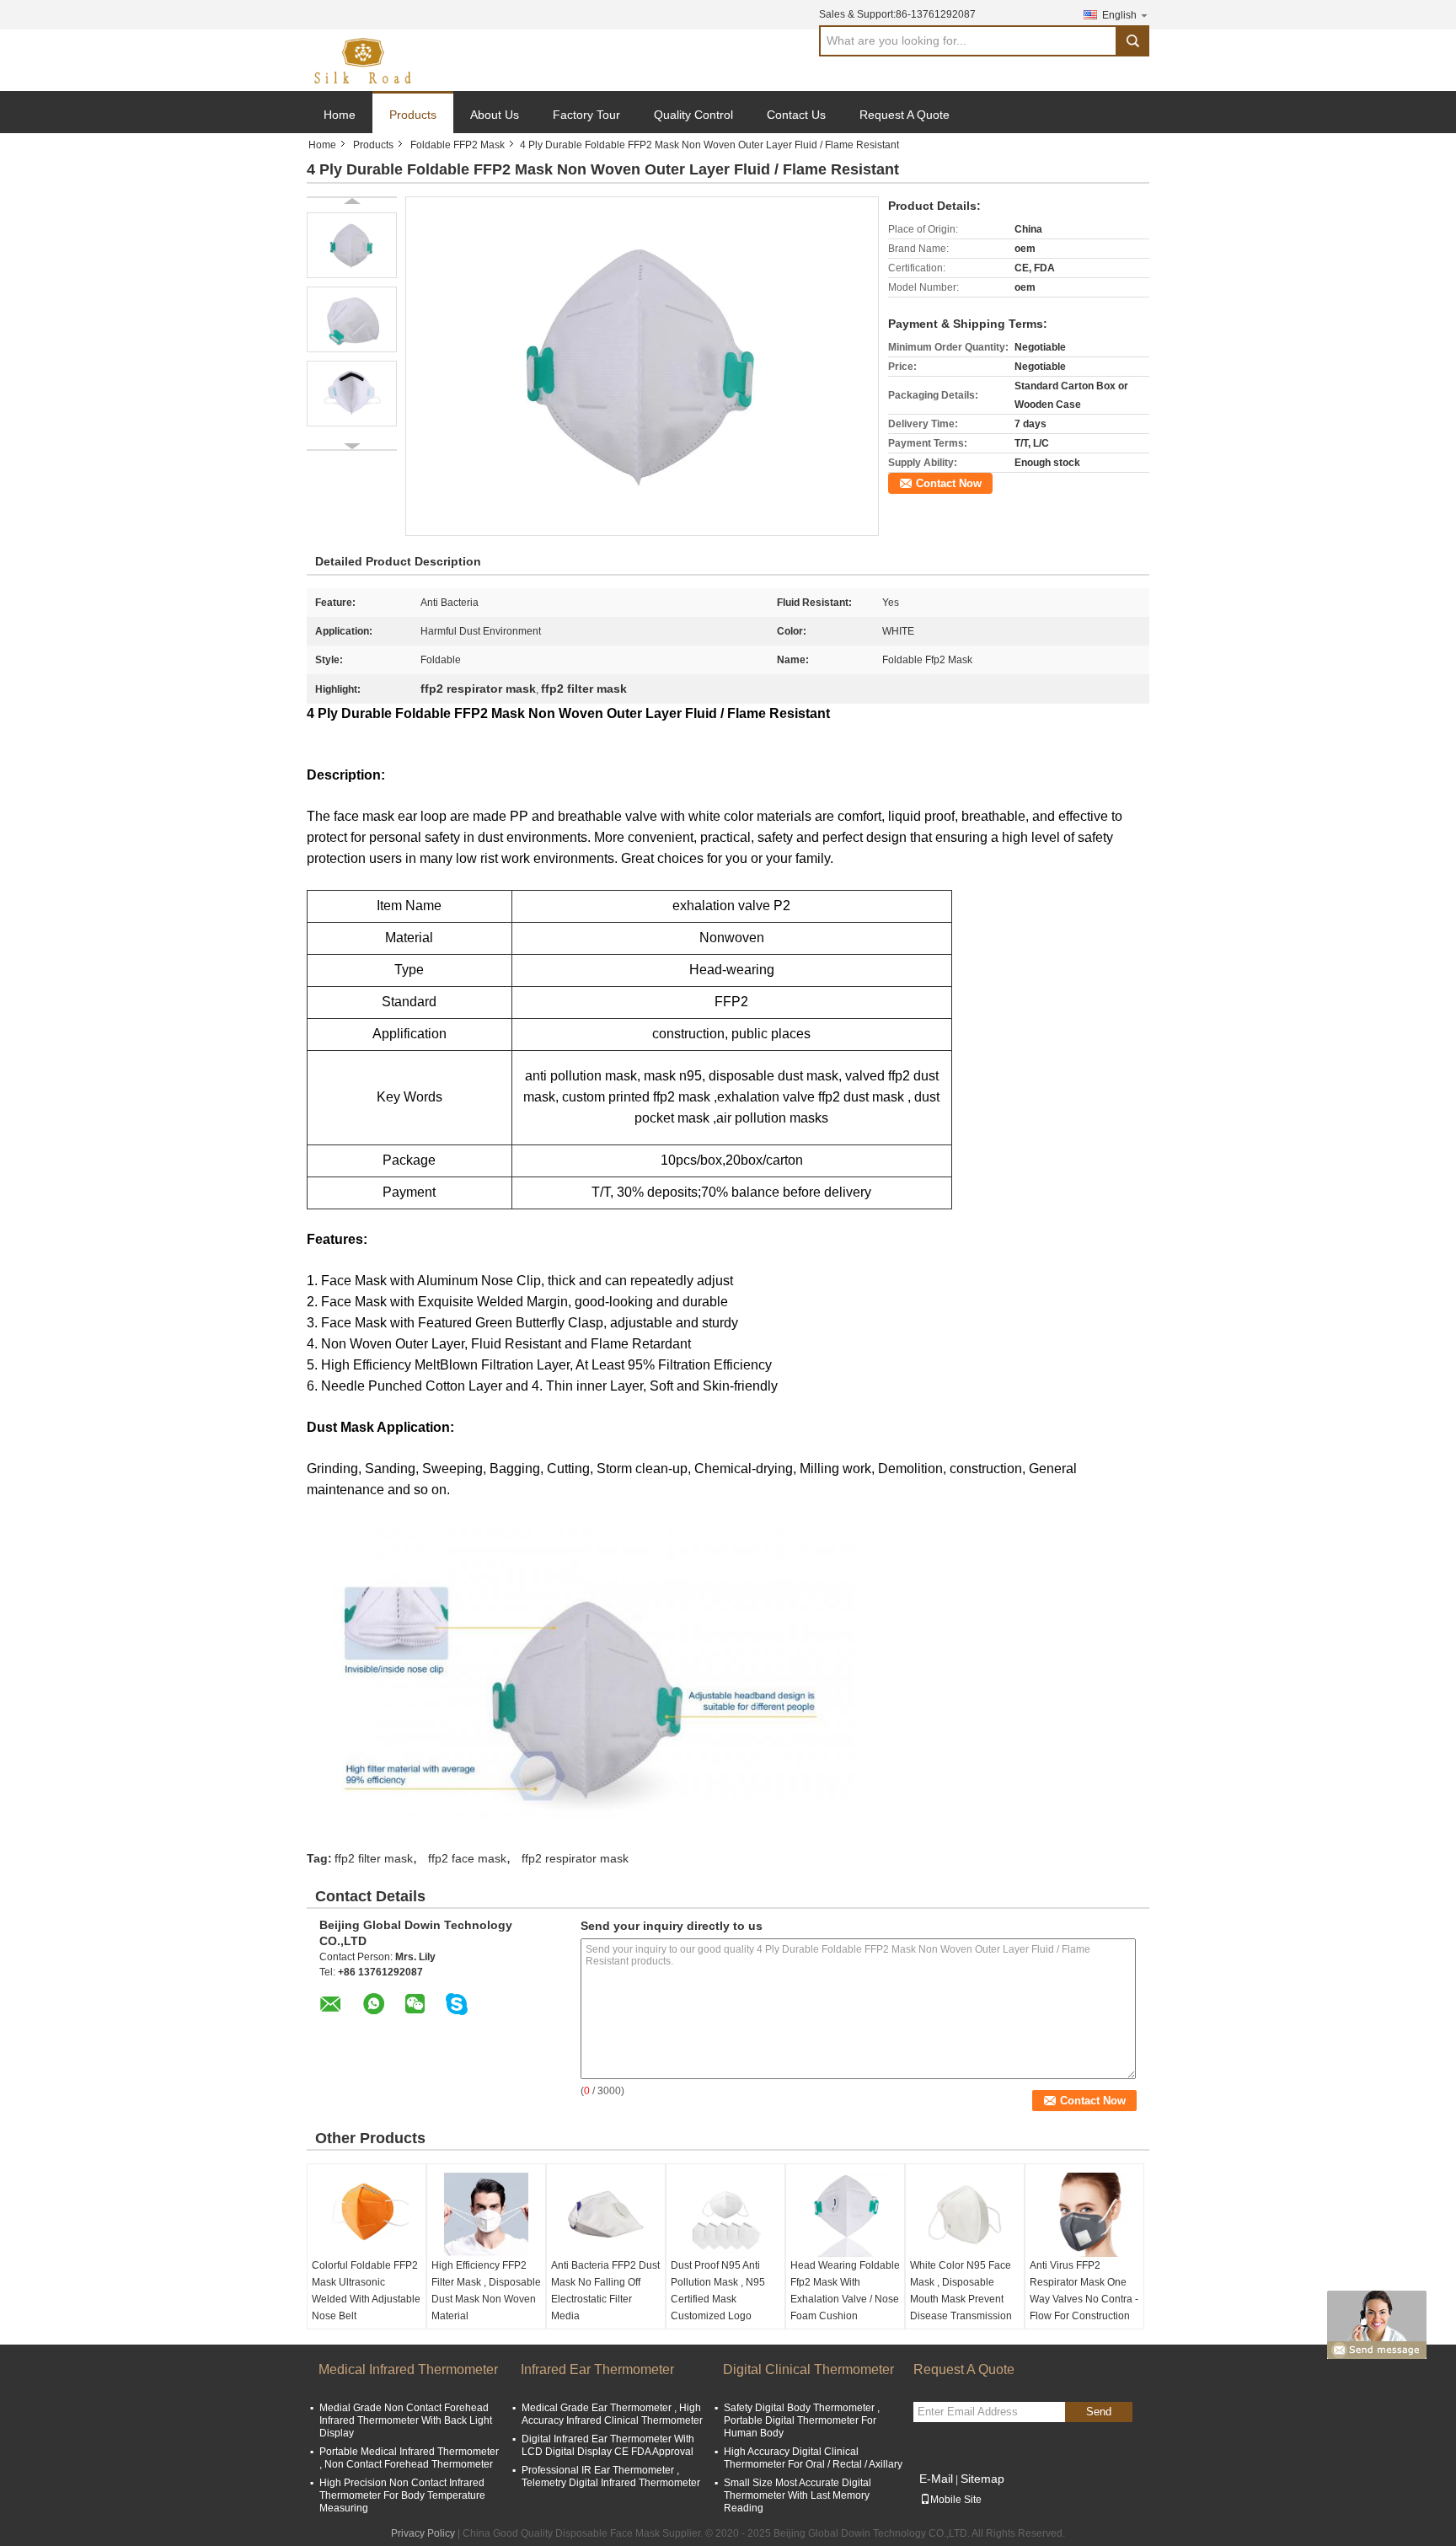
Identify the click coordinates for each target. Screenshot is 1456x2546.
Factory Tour (586, 115)
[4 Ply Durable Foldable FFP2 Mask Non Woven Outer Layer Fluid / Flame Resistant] (642, 366)
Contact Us (796, 115)
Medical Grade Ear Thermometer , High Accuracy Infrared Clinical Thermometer (612, 2414)
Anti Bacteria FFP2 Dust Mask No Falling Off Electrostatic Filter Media (605, 2291)
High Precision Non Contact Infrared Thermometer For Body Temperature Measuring (402, 2495)
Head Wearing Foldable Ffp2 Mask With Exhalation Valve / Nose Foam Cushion (845, 2291)
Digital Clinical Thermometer (808, 2369)
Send (1099, 2412)
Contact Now (949, 483)
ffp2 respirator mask (575, 1858)
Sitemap (982, 2479)
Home (340, 115)
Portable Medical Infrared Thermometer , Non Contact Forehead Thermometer (409, 2458)
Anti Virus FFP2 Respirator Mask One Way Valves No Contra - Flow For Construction (1084, 2291)
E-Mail (936, 2479)
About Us (495, 115)
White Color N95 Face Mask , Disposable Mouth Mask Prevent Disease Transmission (961, 2291)
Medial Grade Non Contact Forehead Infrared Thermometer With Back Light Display (406, 2420)
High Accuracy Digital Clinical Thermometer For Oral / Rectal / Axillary (813, 2458)
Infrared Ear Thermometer (597, 2369)
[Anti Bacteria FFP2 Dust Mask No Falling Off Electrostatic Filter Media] (606, 2215)
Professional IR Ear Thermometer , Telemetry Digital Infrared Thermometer (611, 2476)
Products (413, 115)
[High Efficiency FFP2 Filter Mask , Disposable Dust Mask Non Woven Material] (486, 2215)
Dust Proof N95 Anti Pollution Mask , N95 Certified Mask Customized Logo (718, 2291)
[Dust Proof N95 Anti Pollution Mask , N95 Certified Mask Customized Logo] (725, 2215)
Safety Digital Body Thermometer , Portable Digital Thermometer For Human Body (802, 2420)
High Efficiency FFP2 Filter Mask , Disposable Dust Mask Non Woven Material (486, 2291)
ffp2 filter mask (374, 1858)
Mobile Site (956, 2500)
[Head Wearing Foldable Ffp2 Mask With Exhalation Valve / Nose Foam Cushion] (845, 2215)
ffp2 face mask (467, 1858)
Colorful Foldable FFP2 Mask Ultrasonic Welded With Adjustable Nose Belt (366, 2291)
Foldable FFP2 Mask (458, 145)
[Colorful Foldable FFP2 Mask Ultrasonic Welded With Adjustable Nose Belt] (367, 2215)
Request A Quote (905, 115)
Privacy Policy (423, 2533)
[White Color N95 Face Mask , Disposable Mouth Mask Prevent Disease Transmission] (965, 2215)
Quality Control (693, 115)
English (1119, 15)
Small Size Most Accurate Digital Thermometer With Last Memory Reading (798, 2495)
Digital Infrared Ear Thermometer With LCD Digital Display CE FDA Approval (608, 2445)
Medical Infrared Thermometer (408, 2369)
